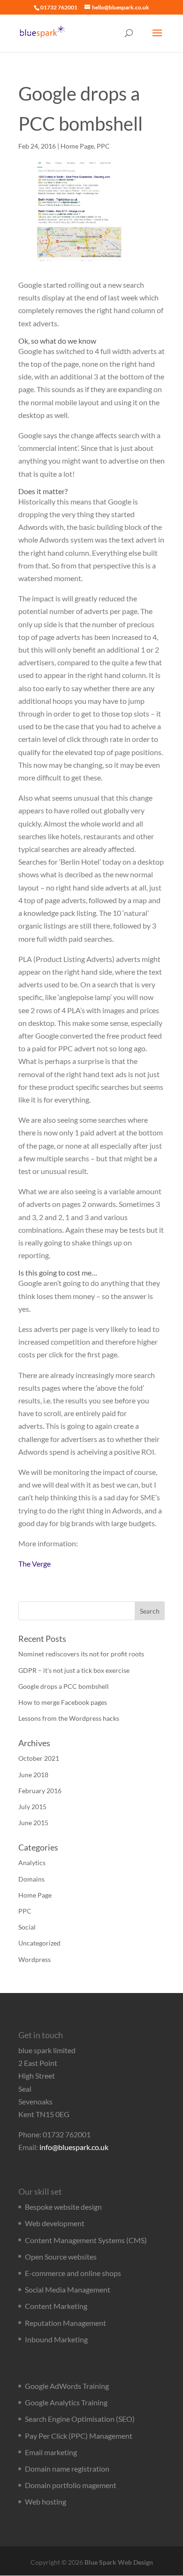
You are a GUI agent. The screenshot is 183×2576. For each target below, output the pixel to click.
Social (27, 1927)
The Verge (34, 1564)
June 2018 (33, 1775)
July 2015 (32, 1807)
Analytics (32, 1863)
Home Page (77, 146)
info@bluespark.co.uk (74, 2147)
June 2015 (33, 1823)
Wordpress (34, 1959)
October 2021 (39, 1758)
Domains (31, 1879)
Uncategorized (39, 1943)
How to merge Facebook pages (63, 1702)
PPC (103, 146)
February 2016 (40, 1791)
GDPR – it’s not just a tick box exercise (74, 1670)
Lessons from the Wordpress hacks (69, 1718)
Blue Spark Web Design (119, 2562)
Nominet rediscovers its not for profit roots (81, 1654)
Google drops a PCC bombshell (64, 1686)
